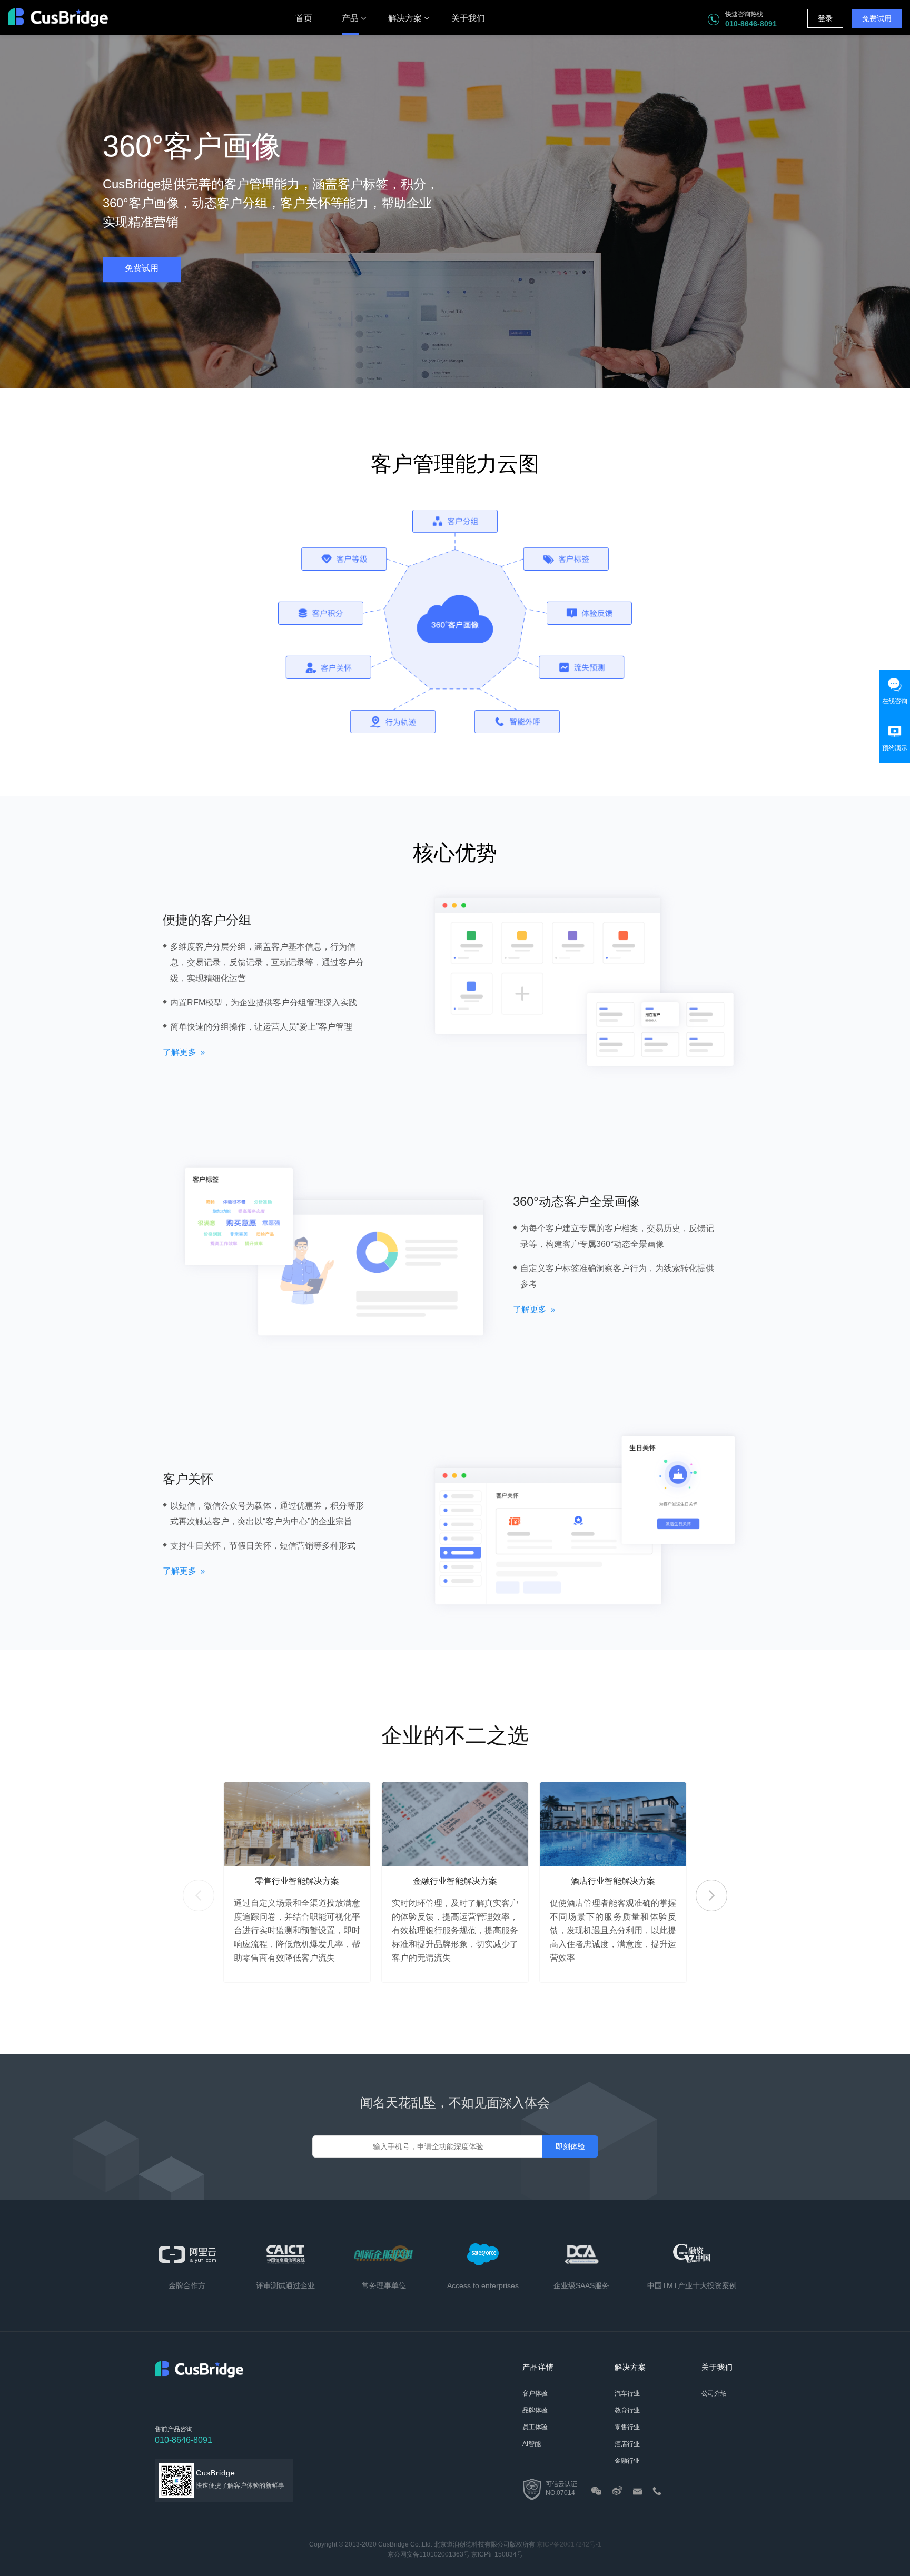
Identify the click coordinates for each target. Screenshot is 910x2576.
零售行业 (627, 2427)
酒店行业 (627, 2444)
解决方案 (405, 18)
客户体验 (535, 2393)
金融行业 (627, 2461)
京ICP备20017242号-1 (569, 2544)
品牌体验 (535, 2410)
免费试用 (877, 18)
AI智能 (532, 2444)
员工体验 (535, 2427)
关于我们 (468, 18)
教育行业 (627, 2410)
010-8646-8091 (184, 2440)
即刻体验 (570, 2146)
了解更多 (180, 1052)
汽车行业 (627, 2393)
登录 (825, 18)
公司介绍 (714, 2393)
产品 (350, 18)
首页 (304, 18)
